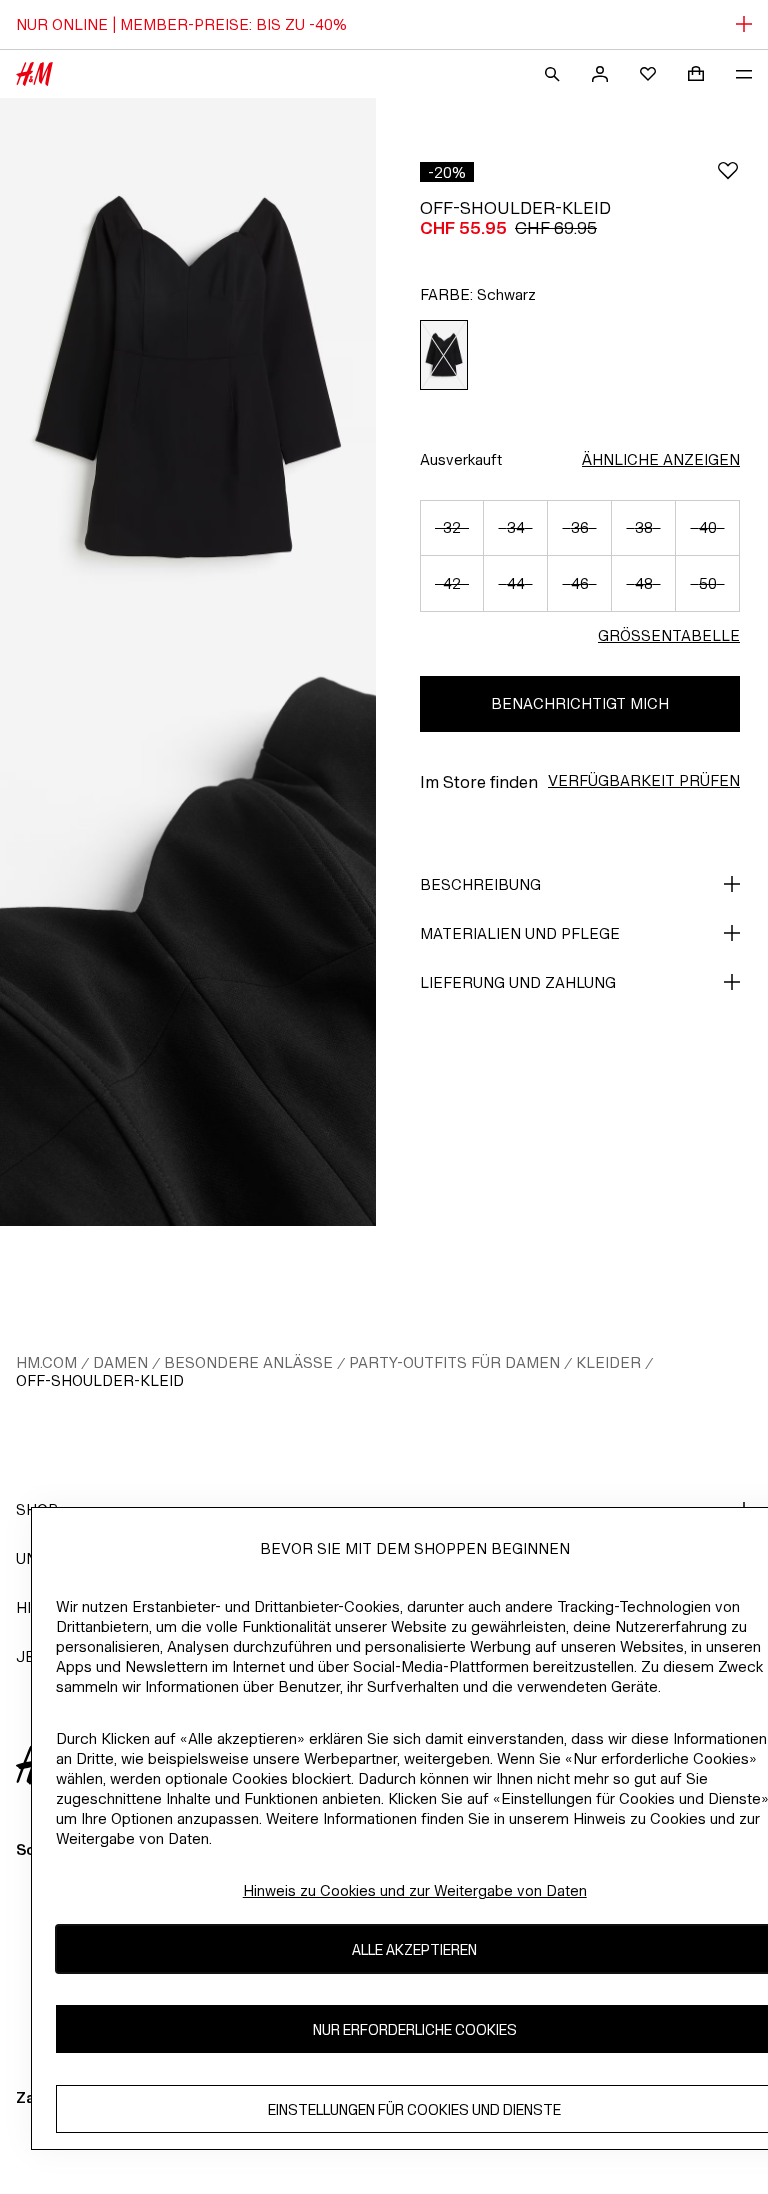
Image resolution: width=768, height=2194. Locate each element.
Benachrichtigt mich (580, 703)
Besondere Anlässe (248, 1362)
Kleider (608, 1362)
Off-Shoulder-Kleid (100, 1380)
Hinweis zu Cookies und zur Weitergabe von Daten (415, 1890)
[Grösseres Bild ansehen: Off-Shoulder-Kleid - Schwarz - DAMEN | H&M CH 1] (188, 380)
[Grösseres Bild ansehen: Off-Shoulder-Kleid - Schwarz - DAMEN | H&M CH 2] (188, 944)
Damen (120, 1362)
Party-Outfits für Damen (454, 1362)
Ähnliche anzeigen (661, 459)
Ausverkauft (461, 459)
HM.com (46, 1362)
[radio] (444, 355)
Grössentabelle (669, 635)
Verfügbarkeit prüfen (644, 780)
